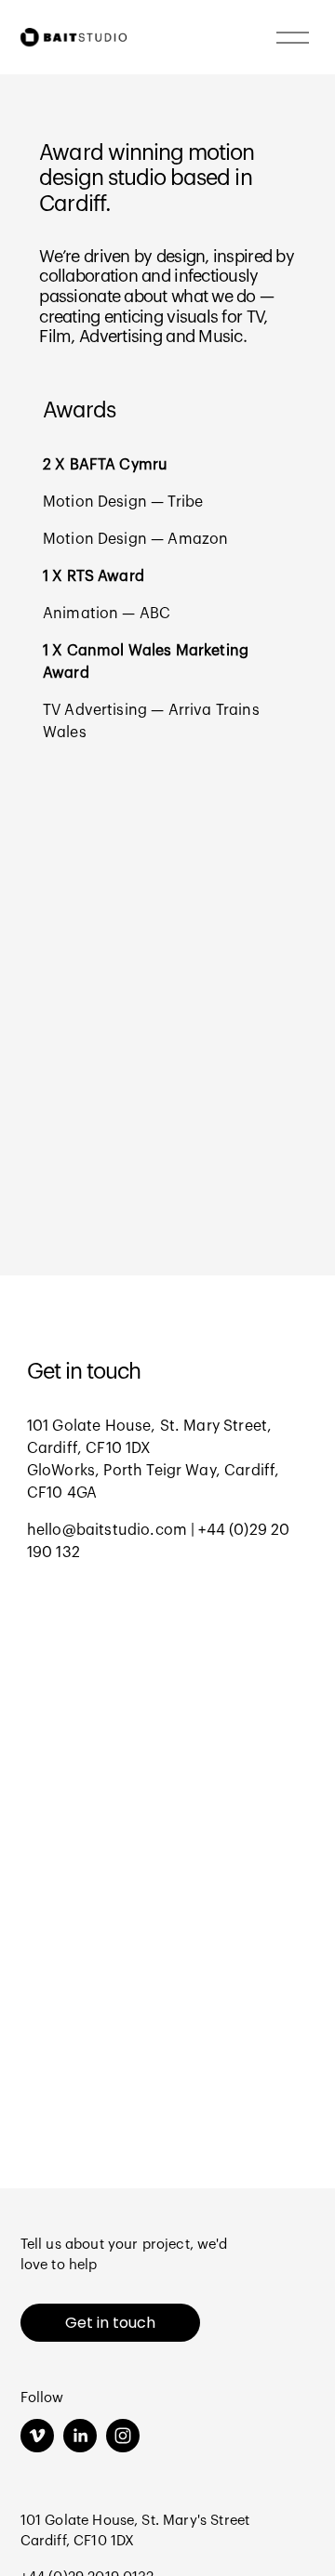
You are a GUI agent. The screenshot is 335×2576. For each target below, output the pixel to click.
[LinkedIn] (80, 2436)
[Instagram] (123, 2436)
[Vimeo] (37, 2436)
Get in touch (110, 2323)
